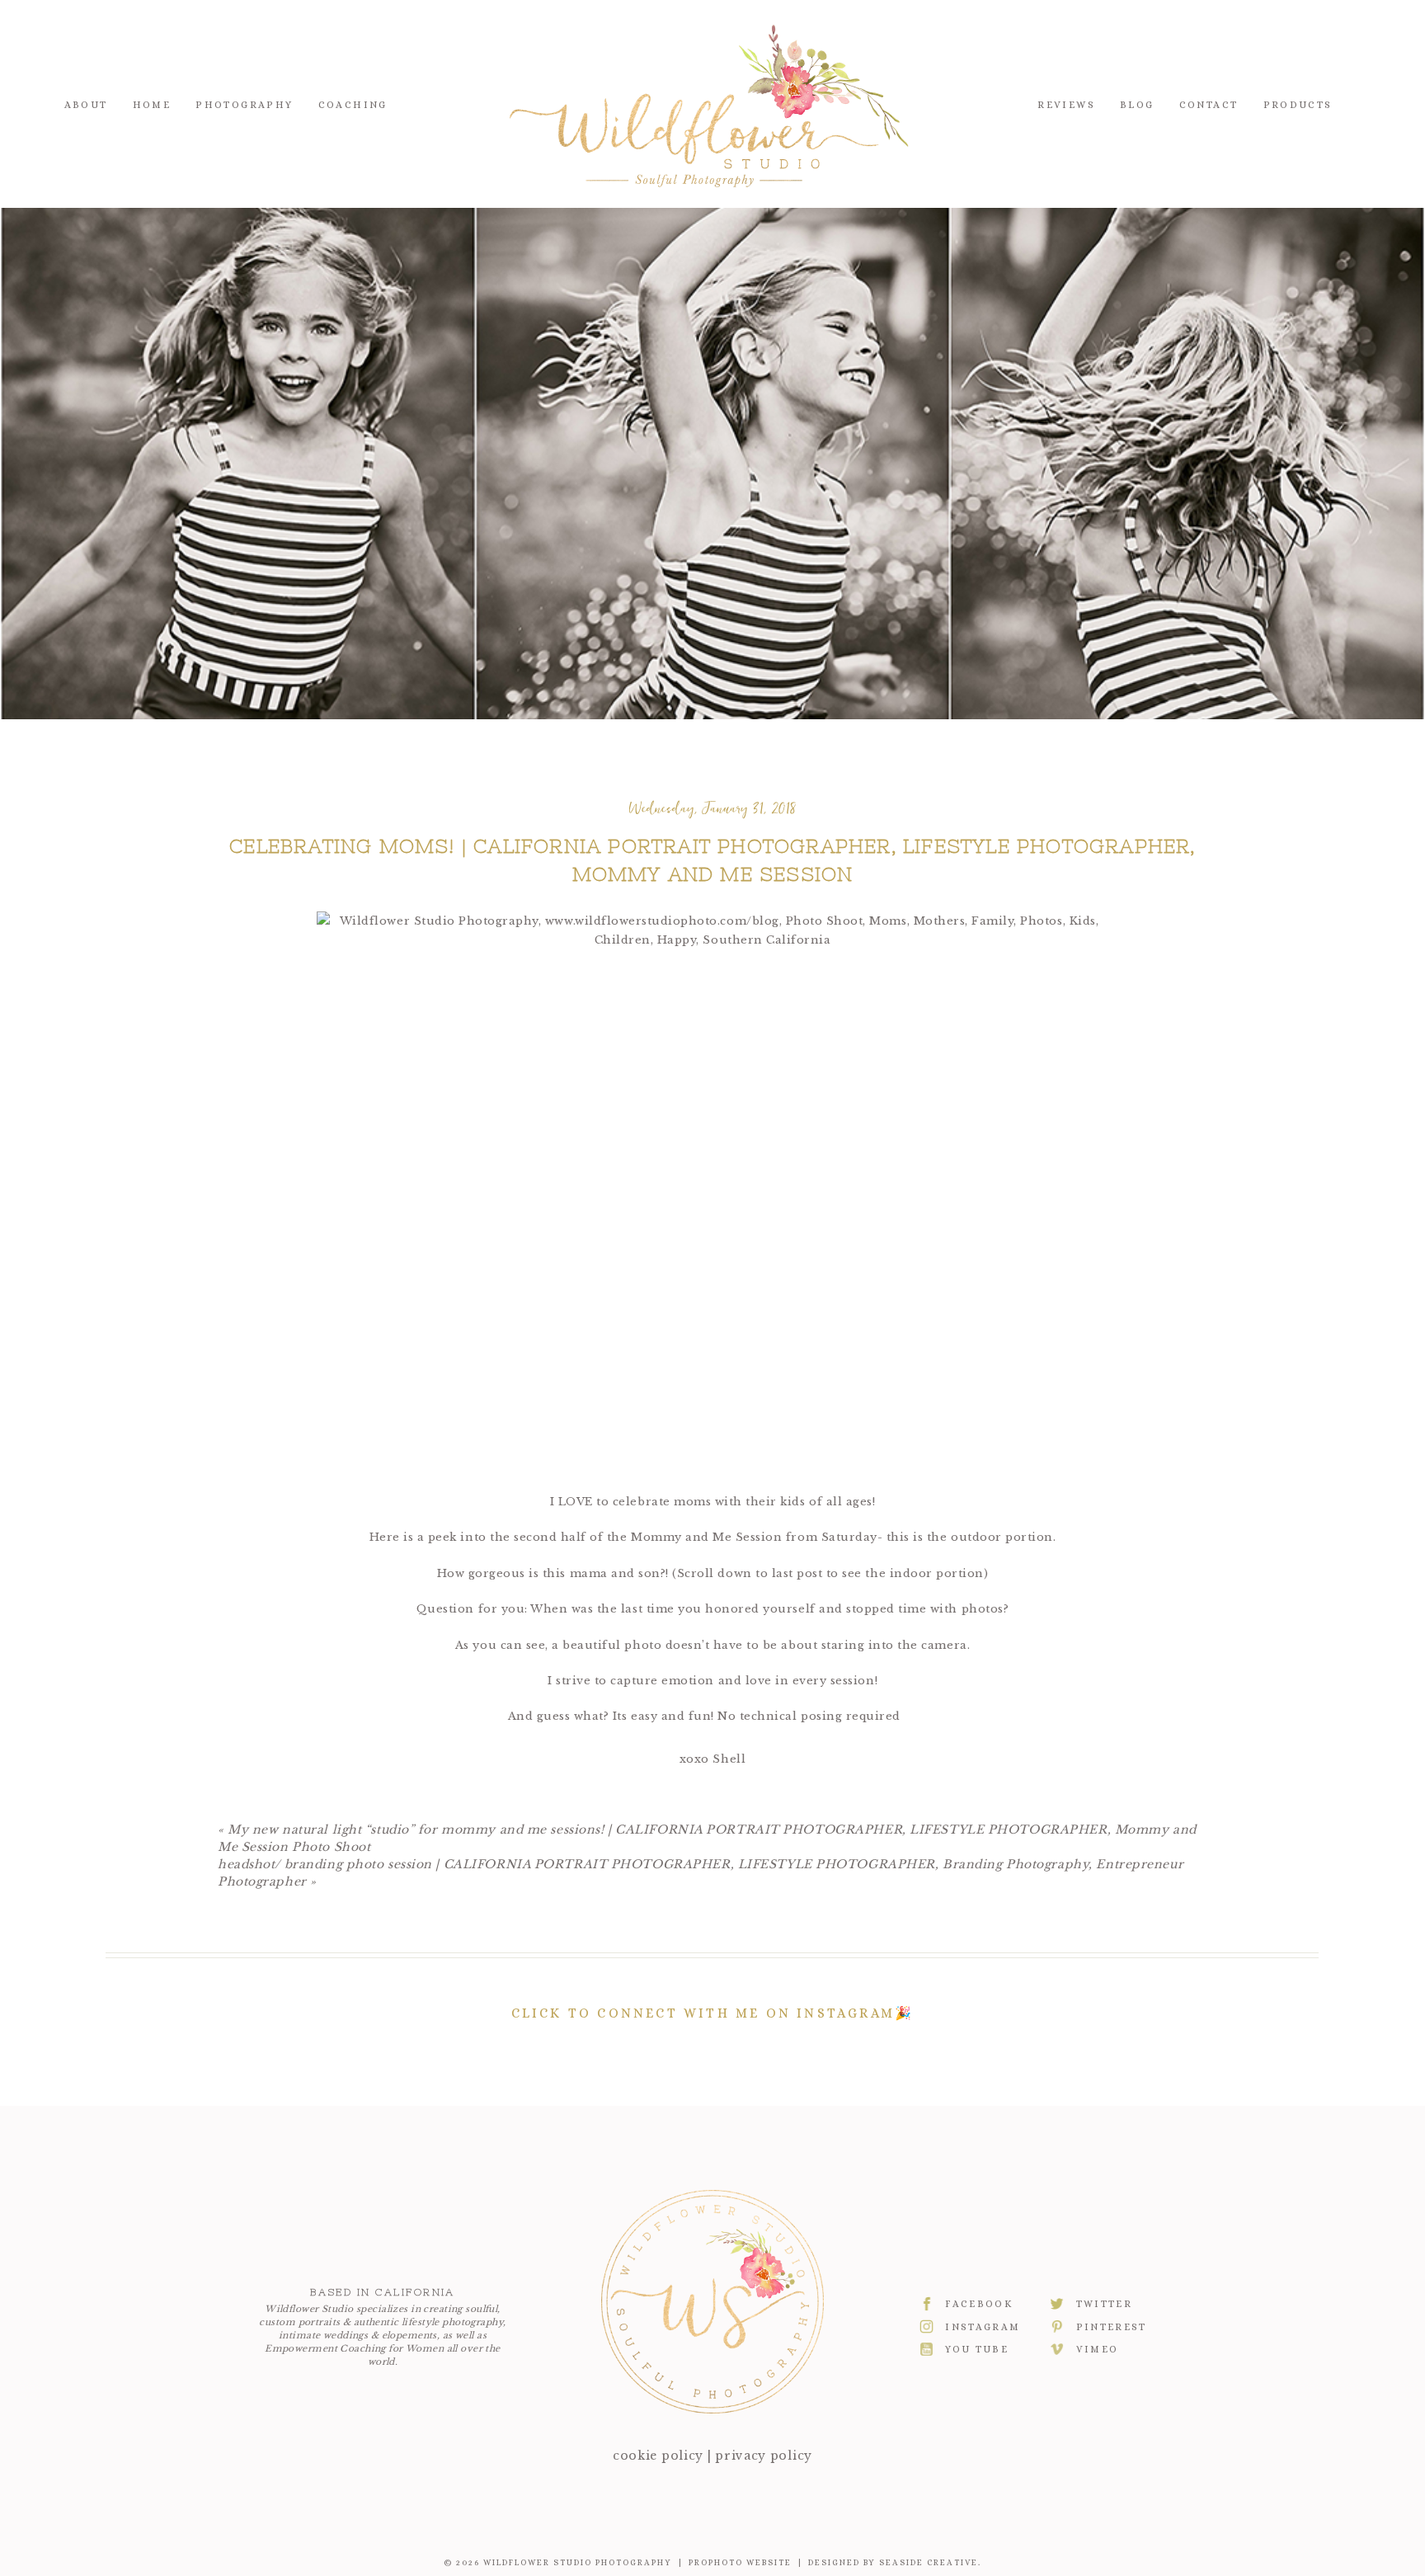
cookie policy (658, 2456)
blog (1137, 105)
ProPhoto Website (740, 2562)
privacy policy (764, 2456)
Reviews (1066, 105)
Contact (1209, 105)
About (86, 105)
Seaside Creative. (930, 2562)
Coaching (353, 105)
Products (1298, 105)
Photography (244, 105)
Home (152, 105)
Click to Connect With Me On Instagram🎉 (713, 2013)
